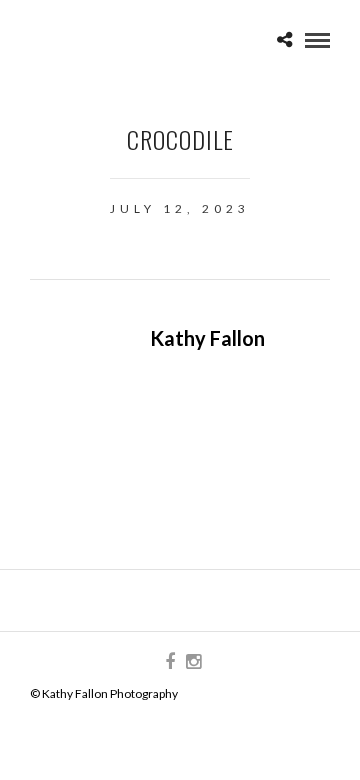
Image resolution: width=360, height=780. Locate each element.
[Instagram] (193, 662)
